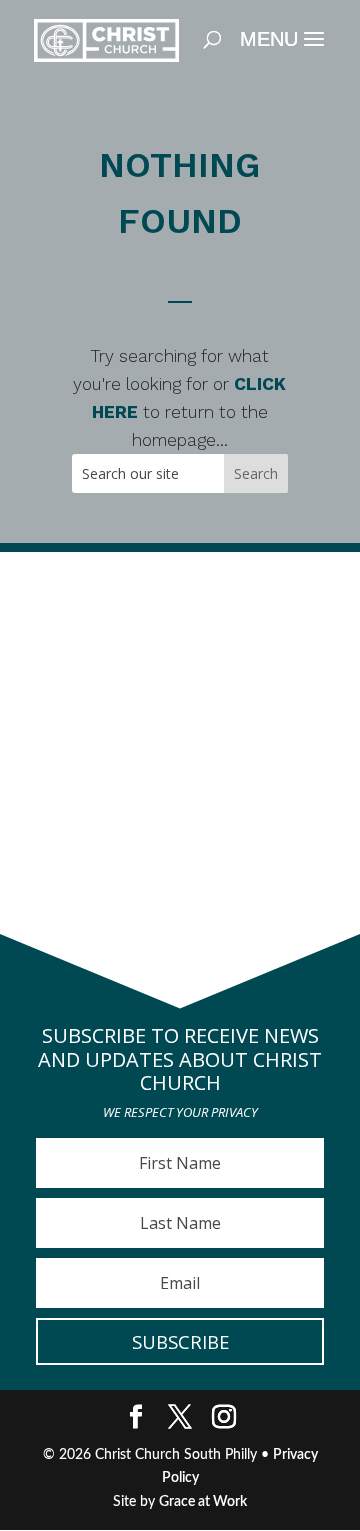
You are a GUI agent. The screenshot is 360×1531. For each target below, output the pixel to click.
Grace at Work (203, 1502)
